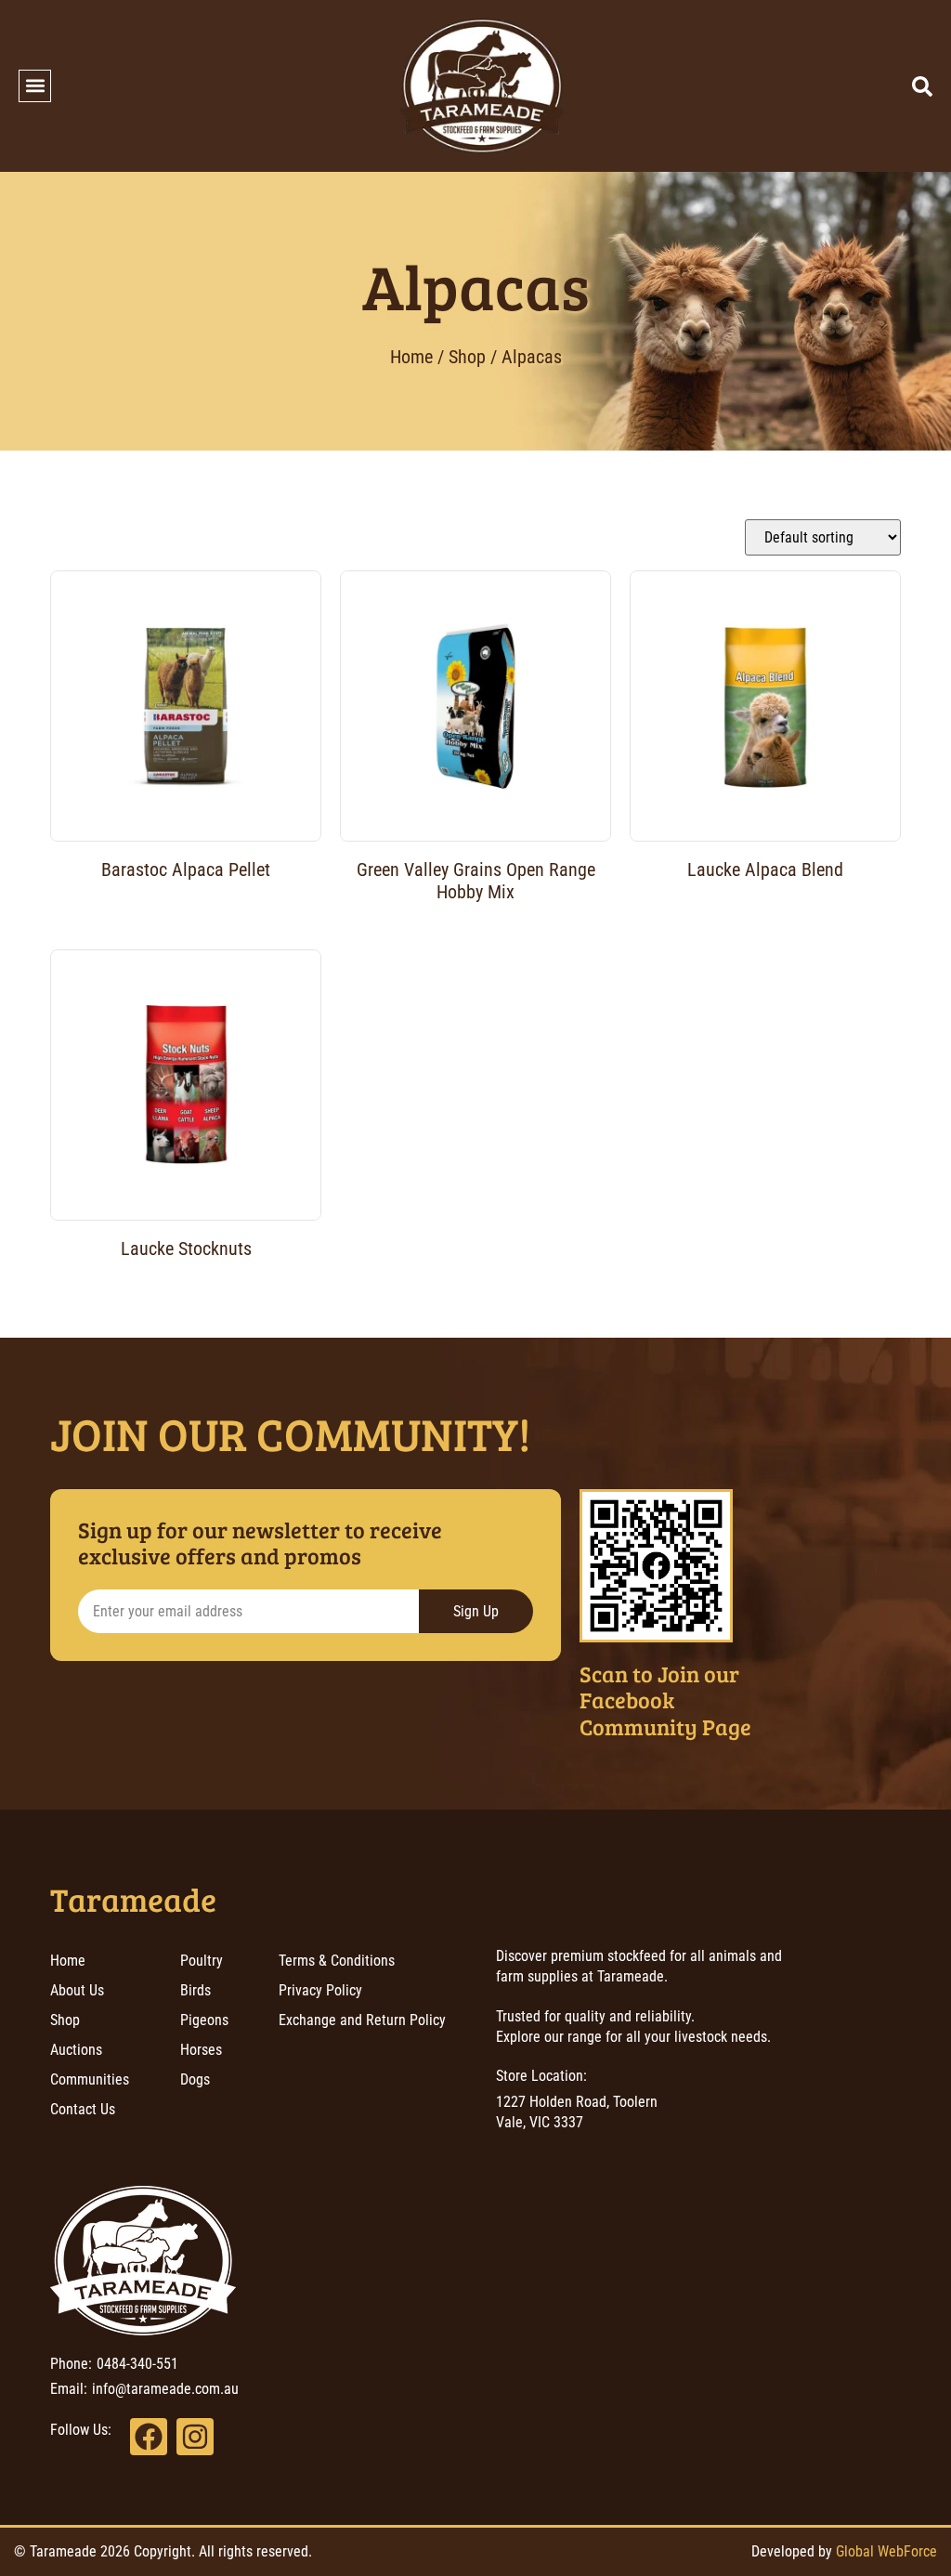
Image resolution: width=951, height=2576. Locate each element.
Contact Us (83, 2109)
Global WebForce (886, 2551)
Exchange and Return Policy (362, 2020)
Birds (195, 1990)
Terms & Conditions (337, 1961)
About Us (77, 1990)
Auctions (76, 2050)
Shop (467, 357)
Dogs (195, 2079)
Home (411, 357)
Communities (90, 2079)
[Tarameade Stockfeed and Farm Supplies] (482, 86)
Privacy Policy (320, 1990)
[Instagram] (195, 2437)
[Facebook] (149, 2437)
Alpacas (476, 285)
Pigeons (204, 2020)
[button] (35, 86)
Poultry (202, 1961)
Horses (201, 2050)
